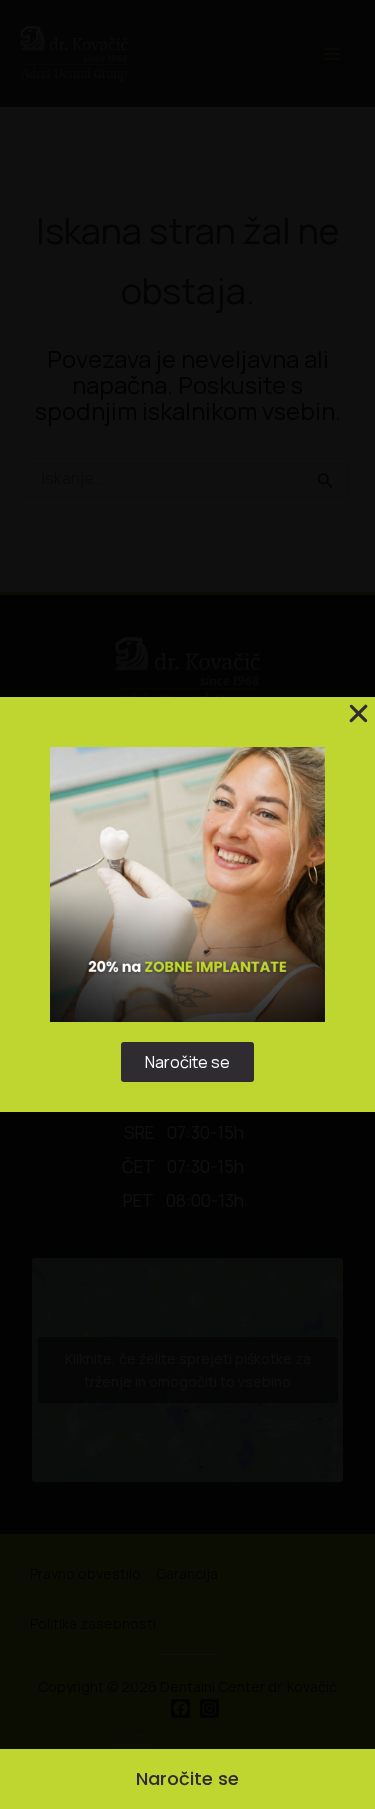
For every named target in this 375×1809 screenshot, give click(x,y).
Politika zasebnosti (177, 1052)
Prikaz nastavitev (187, 1005)
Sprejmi (188, 950)
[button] (345, 755)
